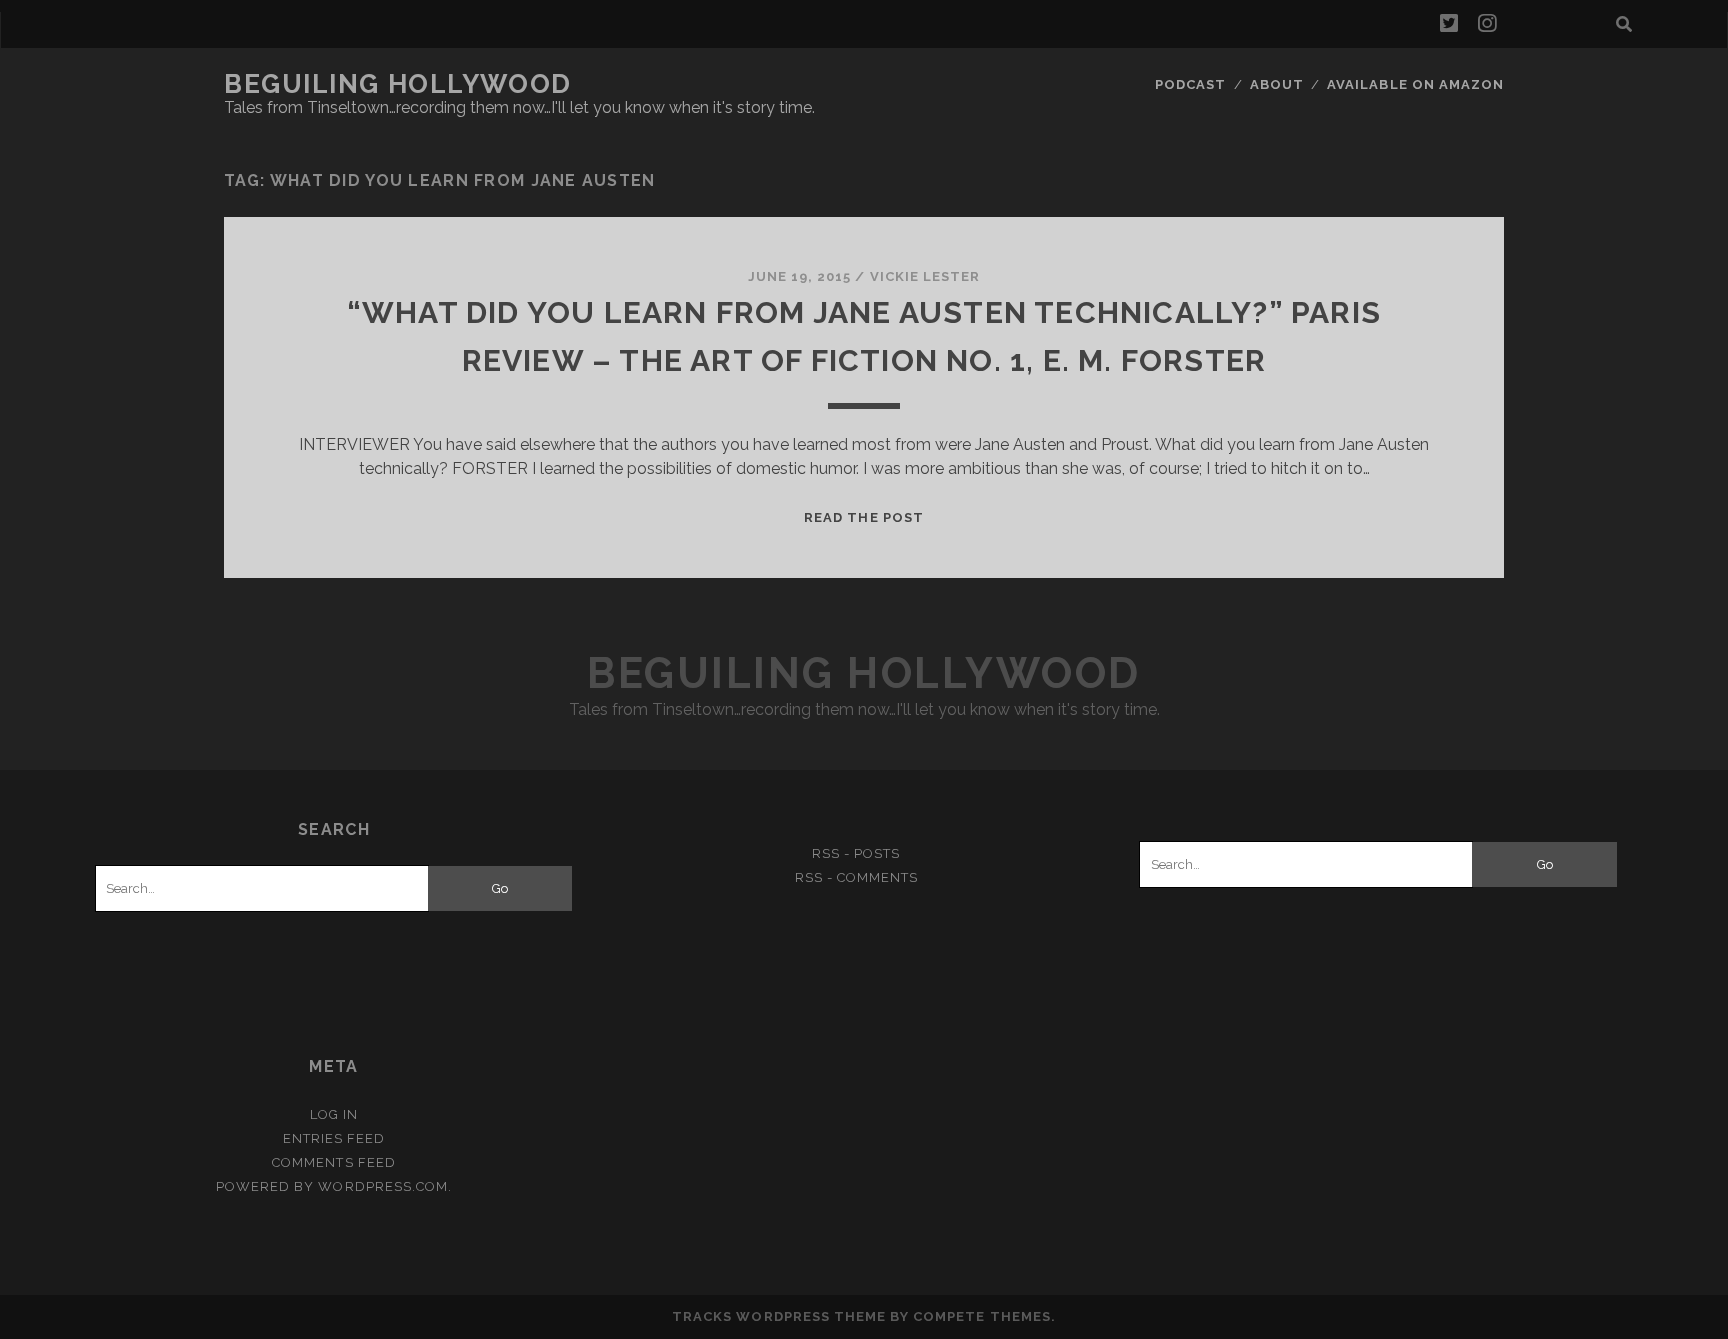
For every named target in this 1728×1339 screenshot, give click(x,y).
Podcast (1190, 84)
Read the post (864, 517)
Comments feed (334, 1162)
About (1277, 84)
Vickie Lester (925, 276)
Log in (334, 1114)
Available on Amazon (1415, 84)
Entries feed (334, 1138)
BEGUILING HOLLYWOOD (398, 84)
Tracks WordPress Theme (779, 1316)
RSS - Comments (857, 877)
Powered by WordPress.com (332, 1186)
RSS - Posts (856, 853)
